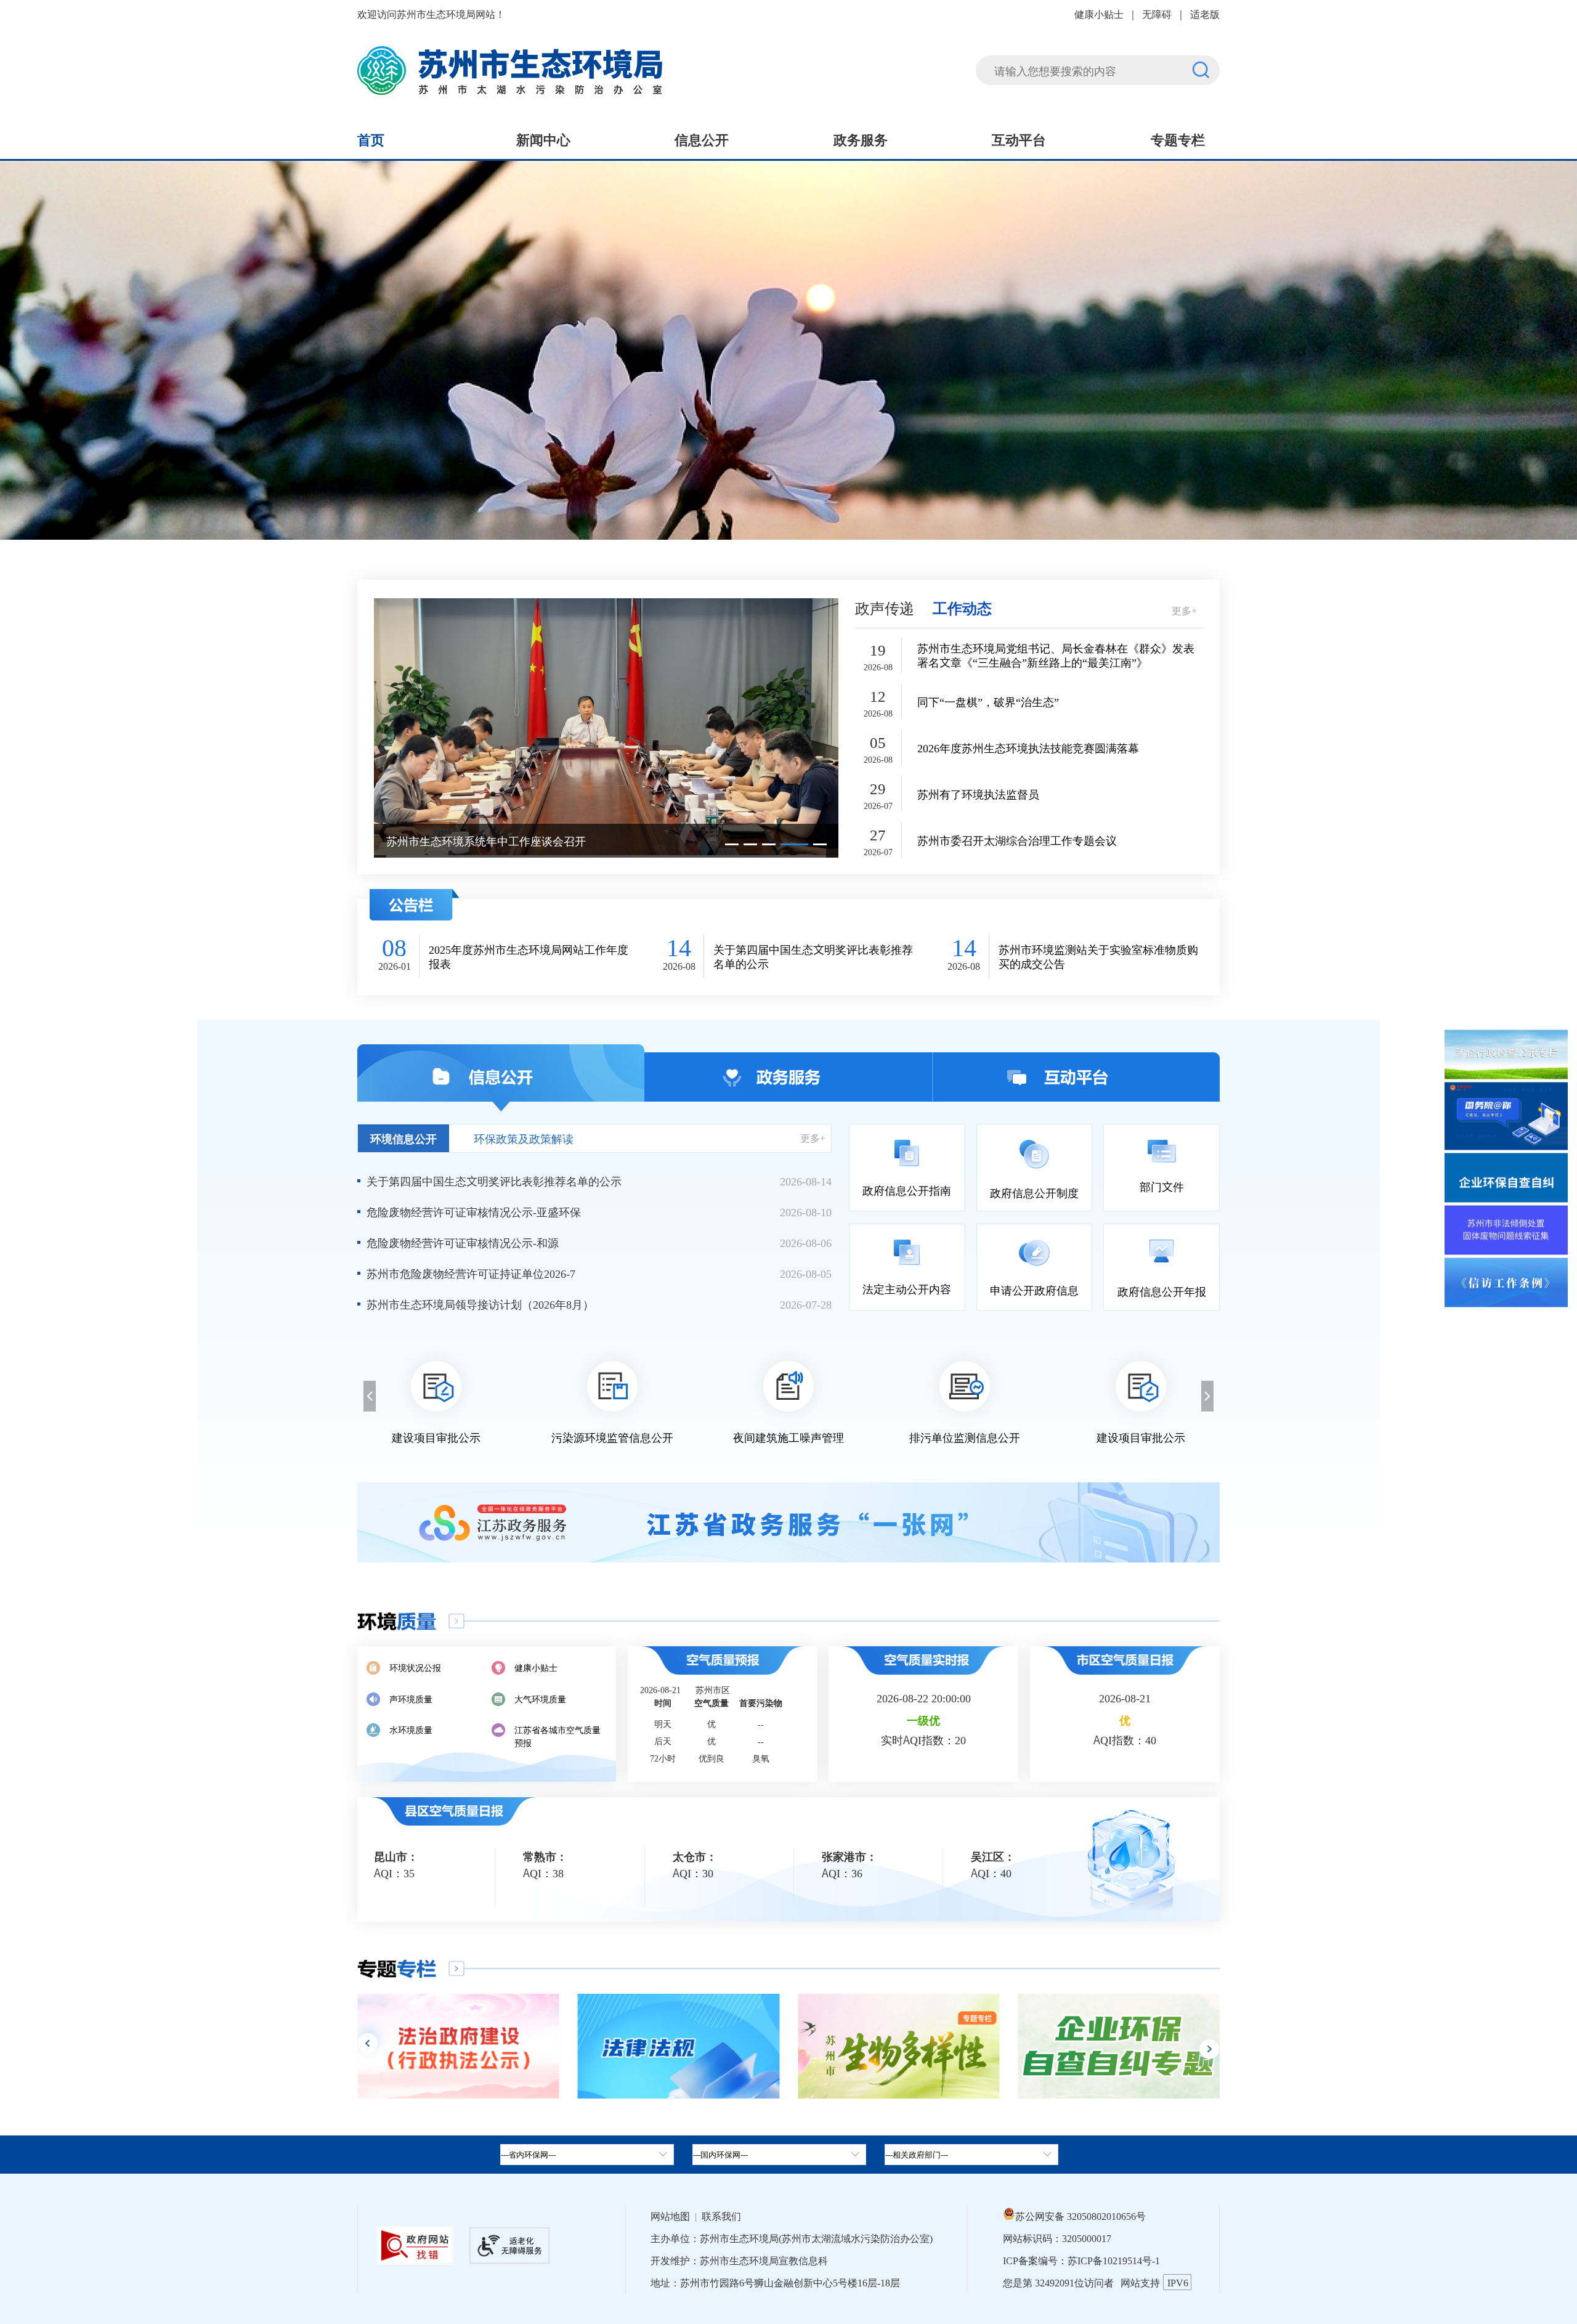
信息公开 (702, 139)
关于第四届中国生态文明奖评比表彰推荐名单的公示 (813, 956)
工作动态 (962, 607)
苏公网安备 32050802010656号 (1080, 2216)
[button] (732, 844)
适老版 (1205, 14)
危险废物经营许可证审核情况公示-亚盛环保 (474, 1211)
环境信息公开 (403, 1138)
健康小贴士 (1099, 14)
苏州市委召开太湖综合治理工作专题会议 (1017, 840)
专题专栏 (1178, 139)
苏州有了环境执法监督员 (978, 794)
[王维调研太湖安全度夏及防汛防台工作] (606, 727)
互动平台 (1019, 139)
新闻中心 (543, 139)
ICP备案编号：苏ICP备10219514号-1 (1081, 2260)
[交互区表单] (1098, 63)
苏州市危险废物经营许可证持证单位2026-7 (471, 1273)
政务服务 (861, 139)
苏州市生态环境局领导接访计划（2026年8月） (480, 1304)
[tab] (779, 2155)
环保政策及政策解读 (524, 1138)
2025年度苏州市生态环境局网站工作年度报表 (529, 956)
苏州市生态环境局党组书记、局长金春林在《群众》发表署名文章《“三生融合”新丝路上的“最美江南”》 (1056, 655)
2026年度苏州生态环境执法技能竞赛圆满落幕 (1028, 748)
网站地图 (670, 2216)
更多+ (1184, 610)
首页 (371, 139)
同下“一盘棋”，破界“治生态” (988, 701)
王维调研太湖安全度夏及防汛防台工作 (480, 840)
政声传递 (885, 607)
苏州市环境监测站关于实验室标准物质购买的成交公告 (1098, 956)
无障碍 (1157, 14)
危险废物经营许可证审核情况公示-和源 (463, 1242)
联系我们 (721, 2216)
